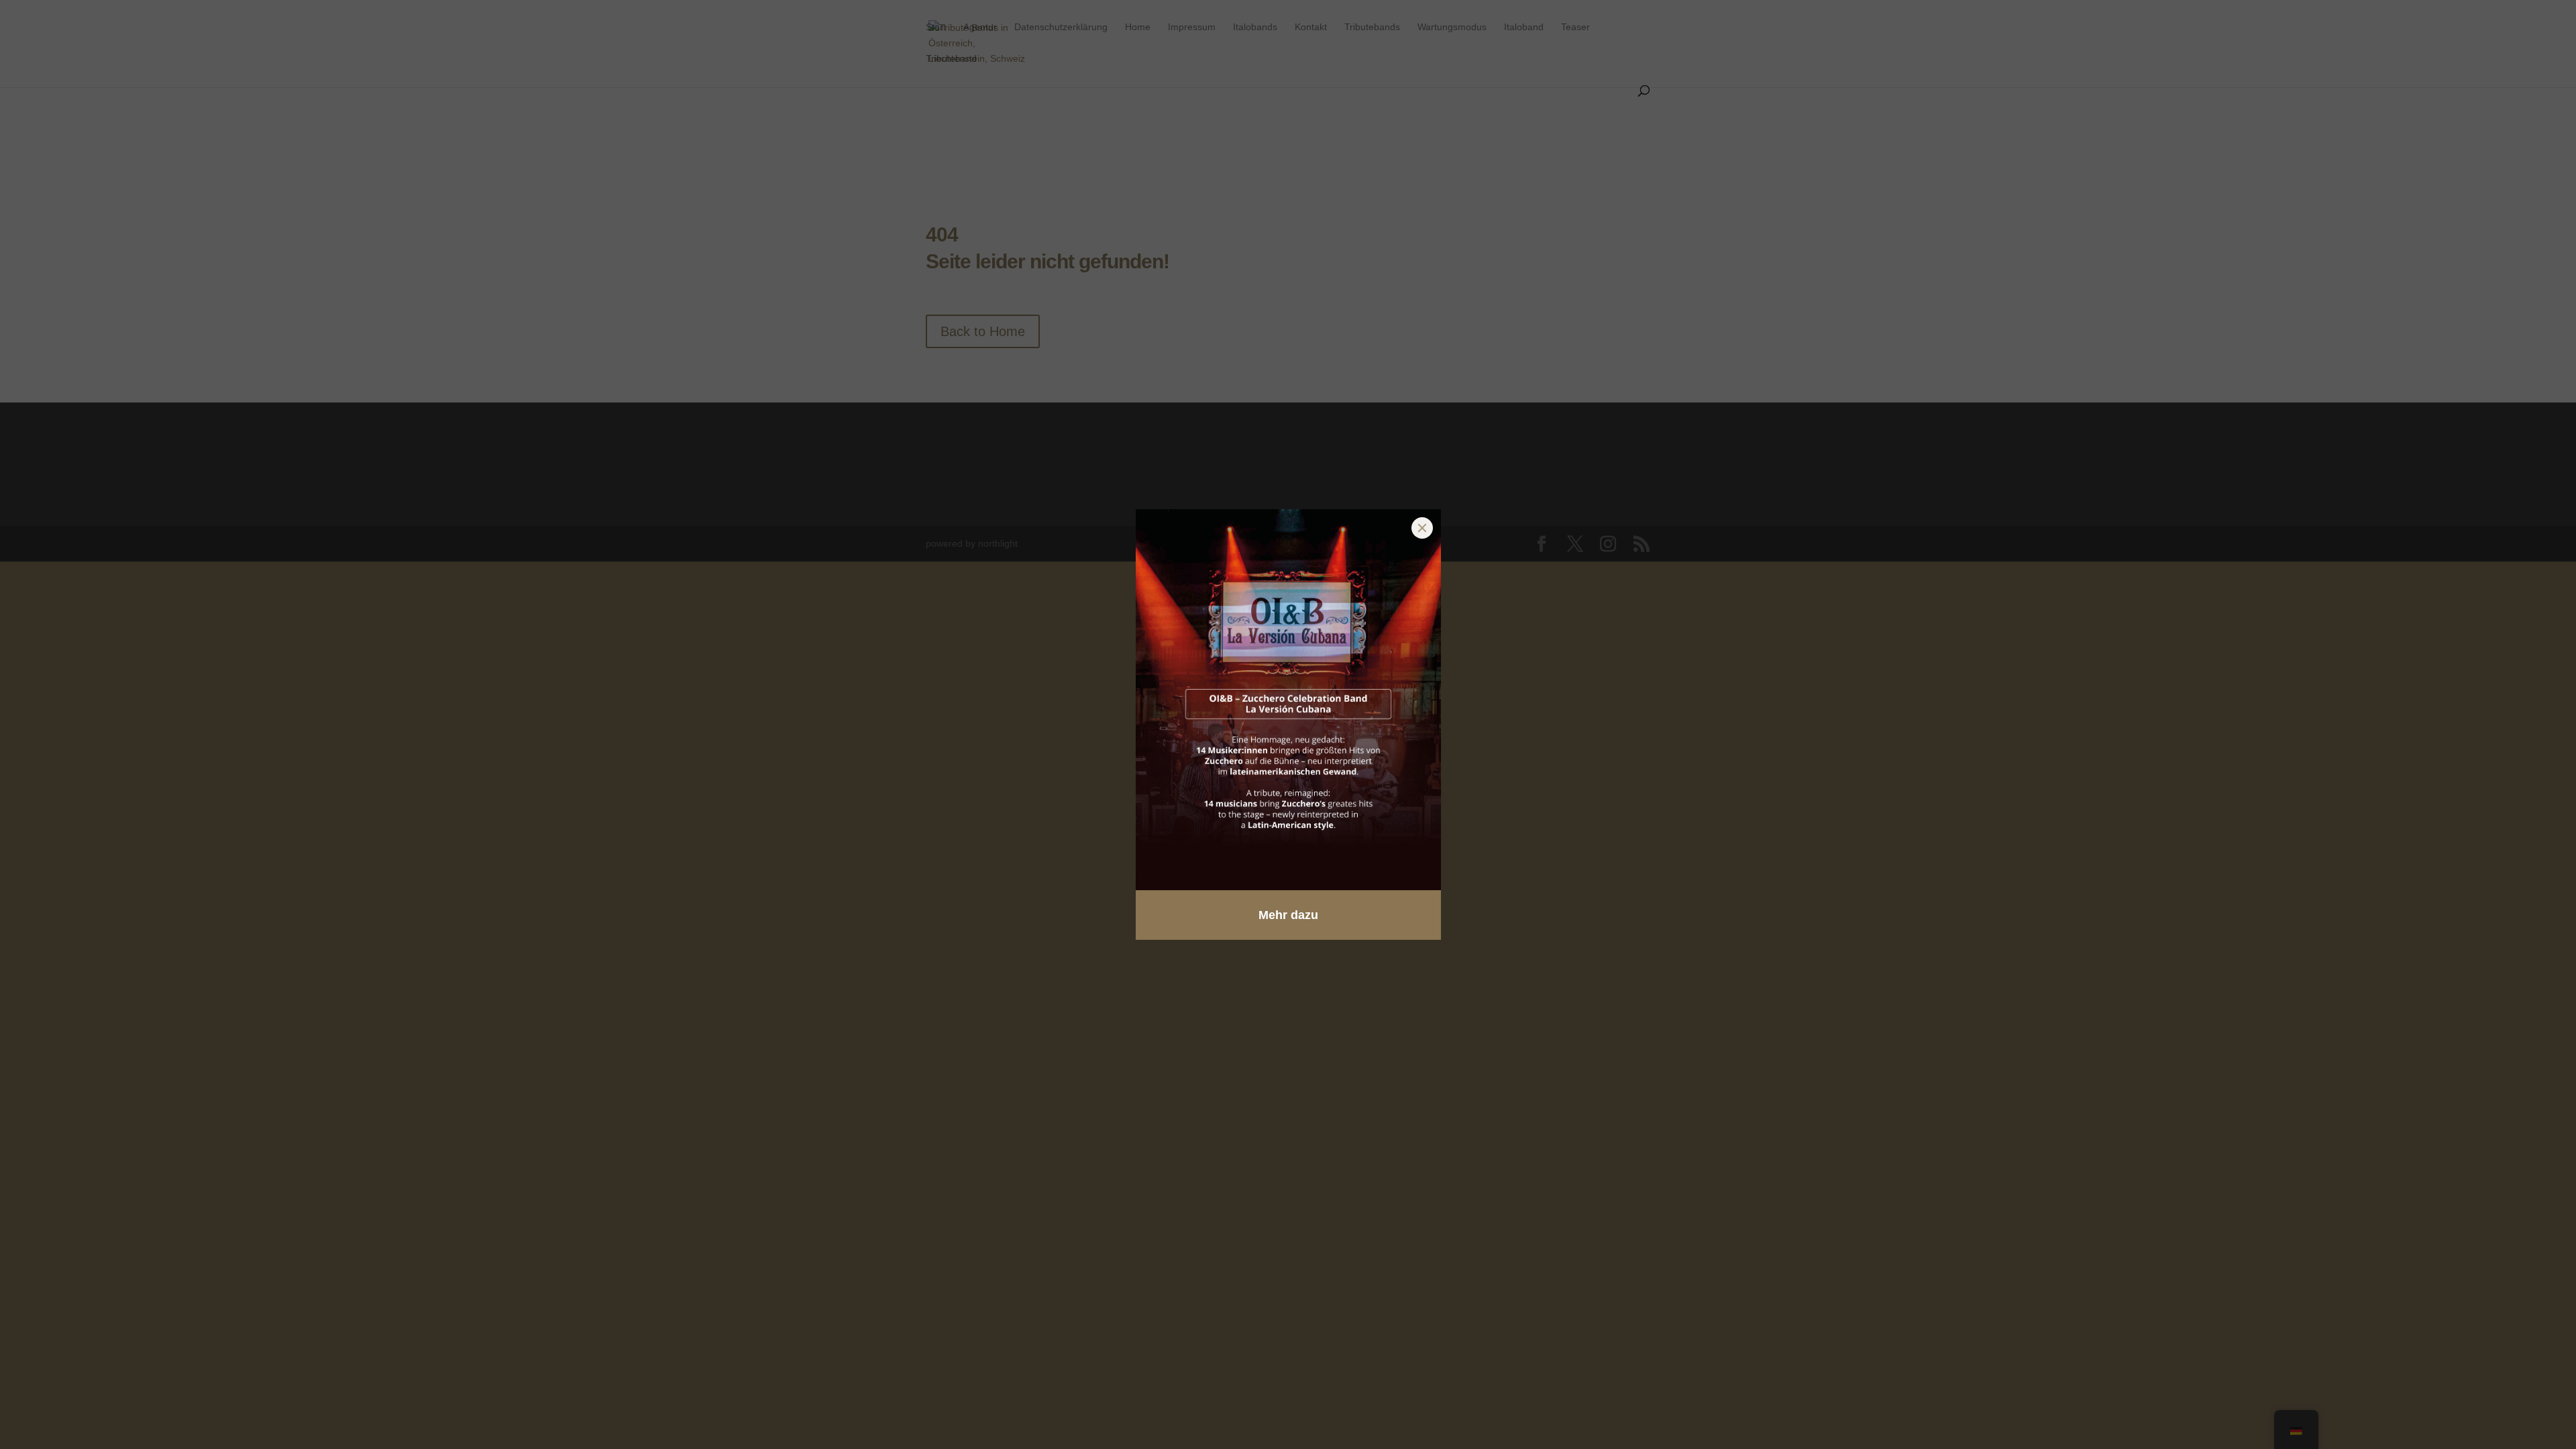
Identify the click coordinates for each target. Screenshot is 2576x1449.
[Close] (1422, 528)
